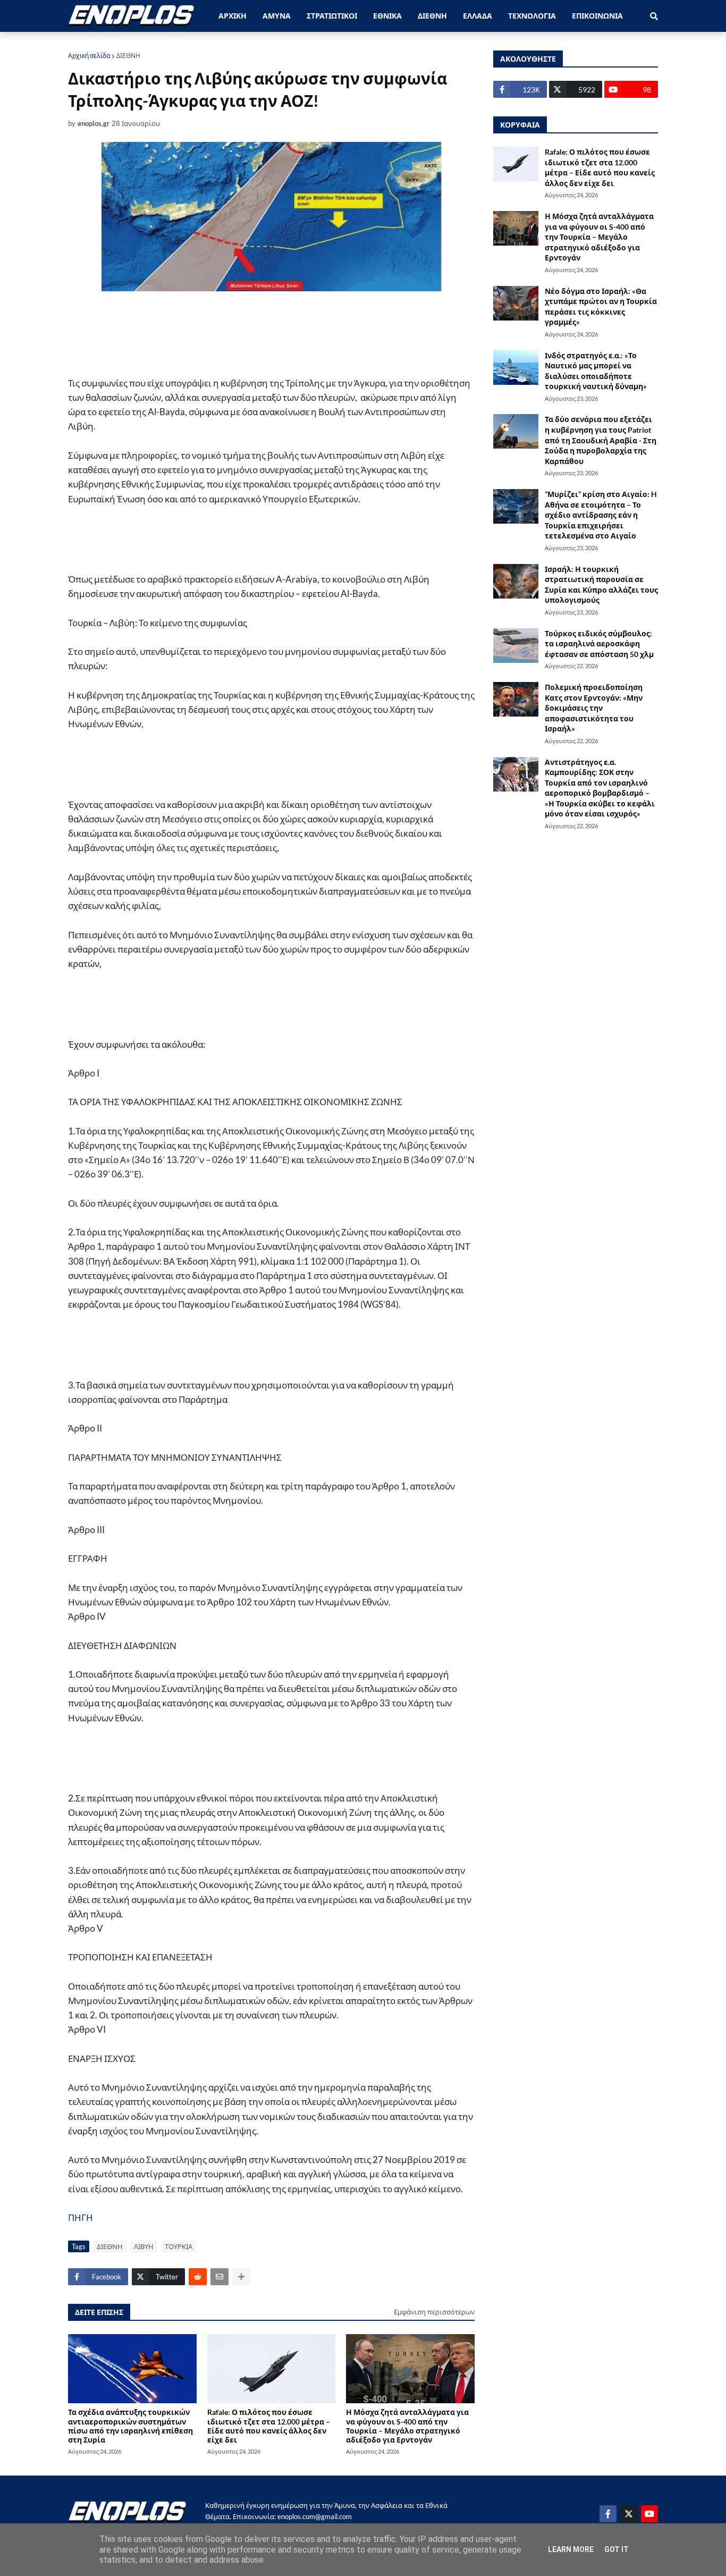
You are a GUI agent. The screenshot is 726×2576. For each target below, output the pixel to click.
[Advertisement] (278, 333)
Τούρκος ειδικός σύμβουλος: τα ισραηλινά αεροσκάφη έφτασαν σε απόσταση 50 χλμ (599, 644)
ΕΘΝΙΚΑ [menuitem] (387, 16)
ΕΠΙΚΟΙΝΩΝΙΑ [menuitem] (597, 16)
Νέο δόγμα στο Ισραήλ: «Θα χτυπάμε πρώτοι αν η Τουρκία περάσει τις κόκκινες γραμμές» (601, 307)
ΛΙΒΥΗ (144, 2246)
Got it (617, 2549)
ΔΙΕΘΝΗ (128, 56)
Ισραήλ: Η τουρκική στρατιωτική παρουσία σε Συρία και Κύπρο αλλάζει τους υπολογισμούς (601, 585)
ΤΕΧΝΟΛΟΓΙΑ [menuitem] (532, 16)
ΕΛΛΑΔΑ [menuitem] (478, 16)
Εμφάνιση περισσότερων (434, 2312)
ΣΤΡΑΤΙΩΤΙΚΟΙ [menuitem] (332, 16)
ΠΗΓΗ (81, 2217)
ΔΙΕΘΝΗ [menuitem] (432, 16)
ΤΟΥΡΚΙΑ (179, 2246)
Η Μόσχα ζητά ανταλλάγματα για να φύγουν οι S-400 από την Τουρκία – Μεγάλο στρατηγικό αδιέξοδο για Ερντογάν (407, 2426)
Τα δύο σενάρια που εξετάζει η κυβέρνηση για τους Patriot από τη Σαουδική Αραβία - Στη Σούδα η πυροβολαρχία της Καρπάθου (601, 440)
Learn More (571, 2549)
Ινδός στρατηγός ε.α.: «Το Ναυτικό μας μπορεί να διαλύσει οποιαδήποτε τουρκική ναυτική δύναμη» (596, 371)
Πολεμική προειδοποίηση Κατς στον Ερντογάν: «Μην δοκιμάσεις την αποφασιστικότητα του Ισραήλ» (594, 708)
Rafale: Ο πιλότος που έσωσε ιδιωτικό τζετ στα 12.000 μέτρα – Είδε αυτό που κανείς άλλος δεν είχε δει (269, 2426)
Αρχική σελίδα (89, 56)
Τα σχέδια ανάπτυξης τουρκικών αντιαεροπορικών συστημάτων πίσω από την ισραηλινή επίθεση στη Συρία (130, 2426)
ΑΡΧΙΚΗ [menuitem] (233, 16)
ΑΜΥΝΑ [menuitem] (277, 16)
